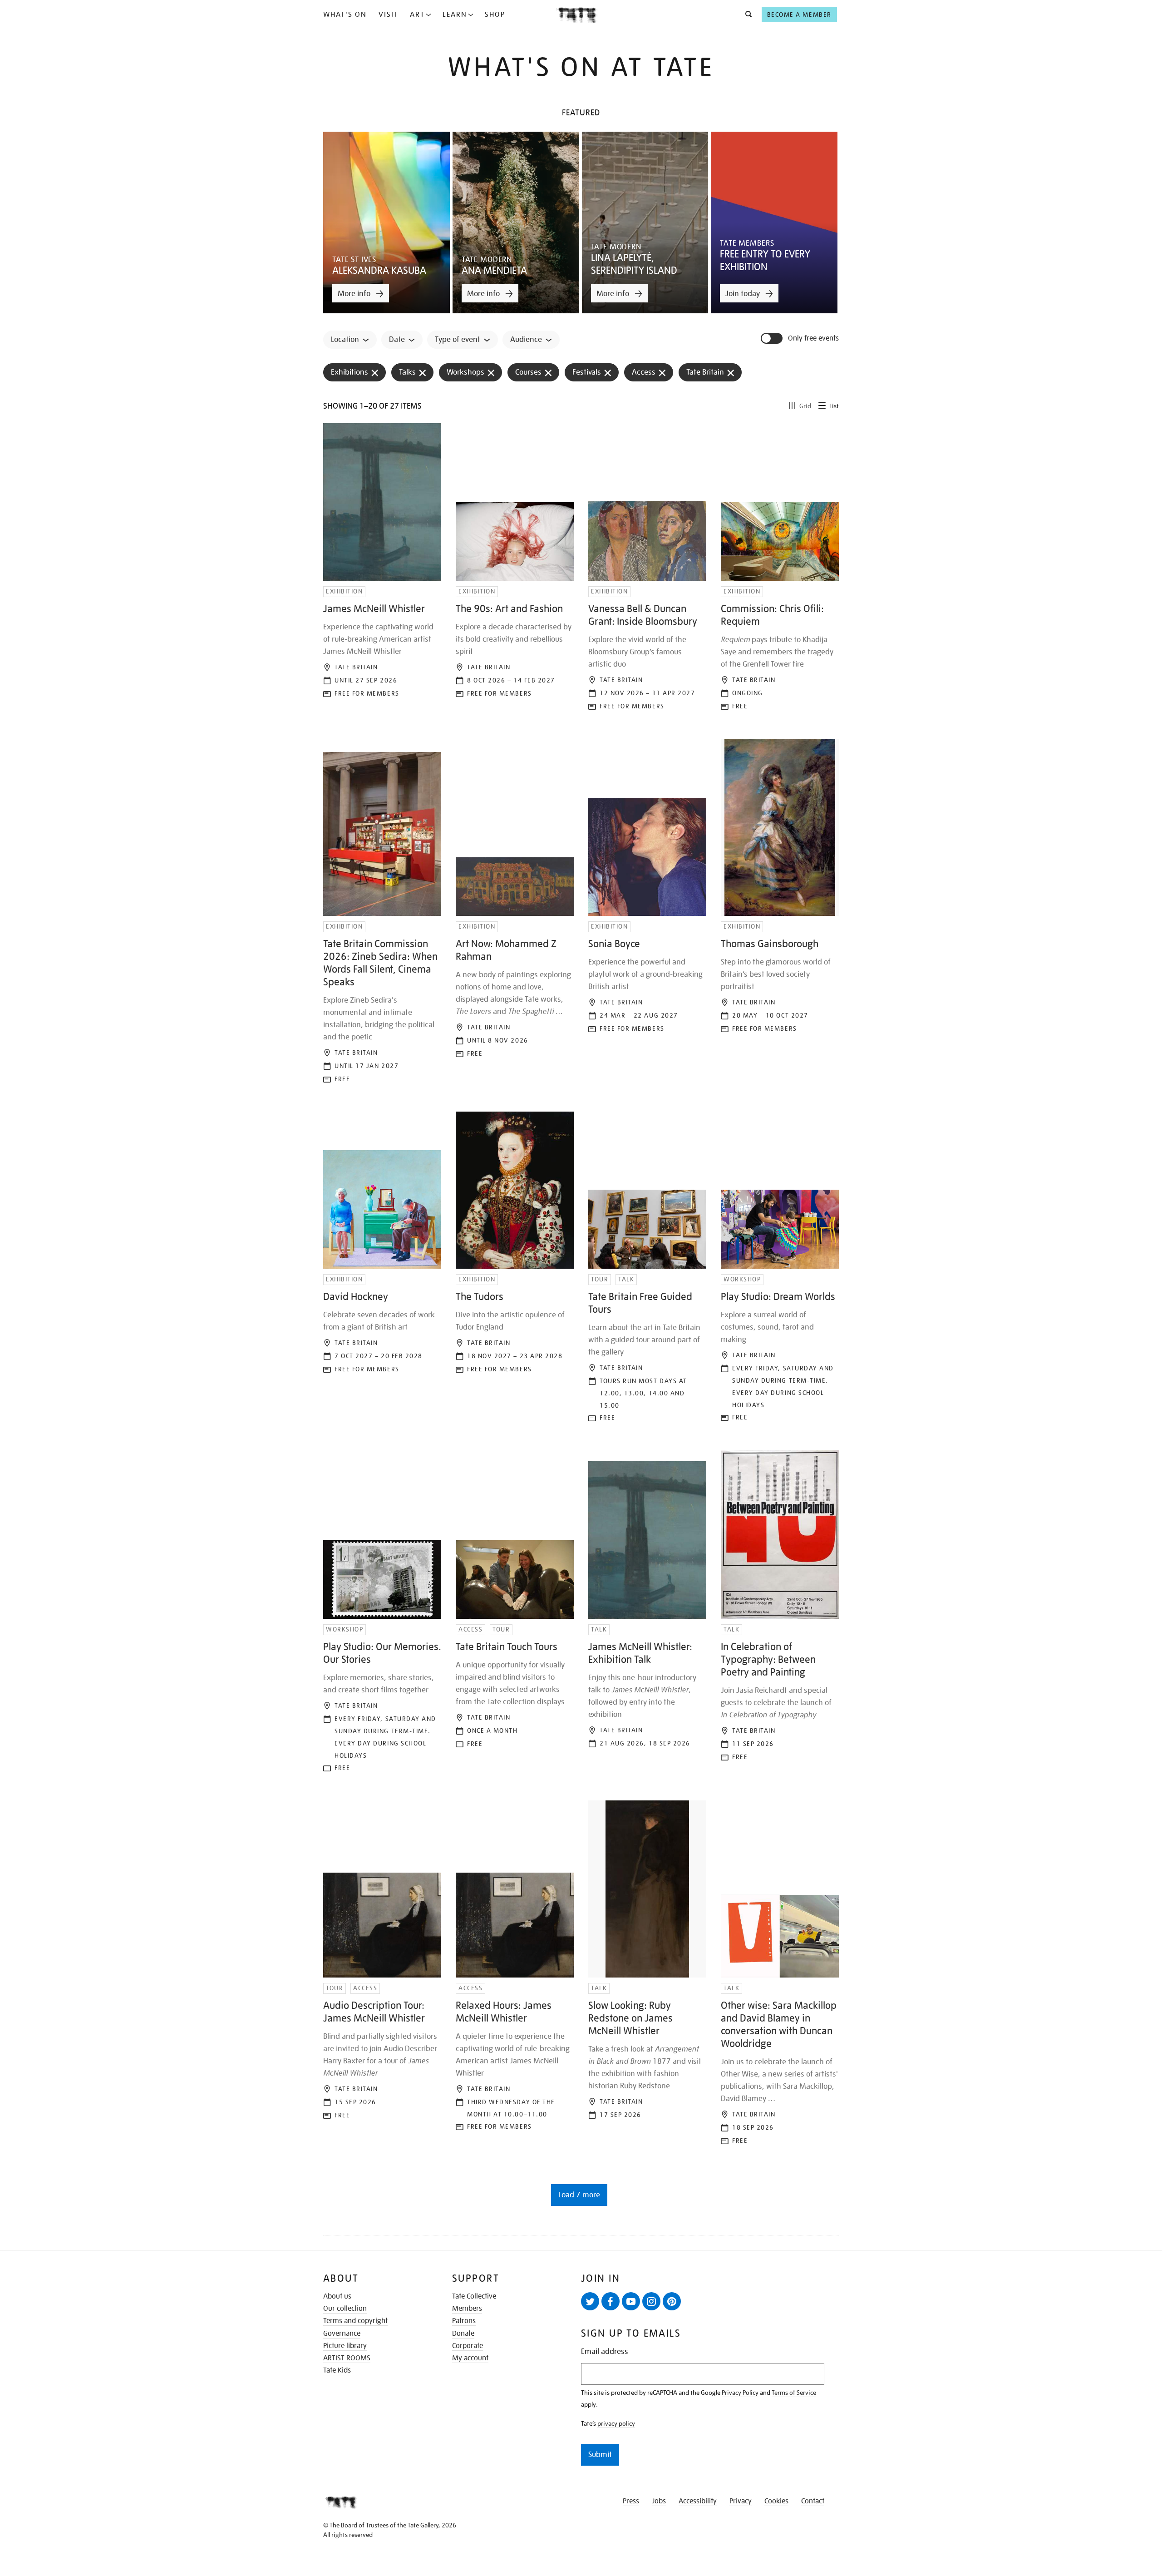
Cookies (776, 2501)
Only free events (813, 339)
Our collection (345, 2309)
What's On (345, 15)
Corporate (468, 2346)
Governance (342, 2334)
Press (631, 2501)
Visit (389, 15)
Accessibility (698, 2501)
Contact (813, 2501)
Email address (605, 2351)
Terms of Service (794, 2393)
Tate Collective (474, 2296)
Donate (463, 2334)
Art (417, 15)
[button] (746, 15)
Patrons (464, 2321)
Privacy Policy (740, 2393)
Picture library (345, 2346)
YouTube (631, 2301)
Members (467, 2309)
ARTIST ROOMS (347, 2358)
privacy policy (616, 2423)
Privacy (741, 2501)
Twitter (590, 2301)
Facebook (611, 2301)
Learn (455, 15)
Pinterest (672, 2301)
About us (337, 2296)
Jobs (659, 2501)
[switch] (773, 338)
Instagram (651, 2301)
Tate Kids (337, 2370)
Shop (495, 15)
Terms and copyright (355, 2321)
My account (470, 2358)
